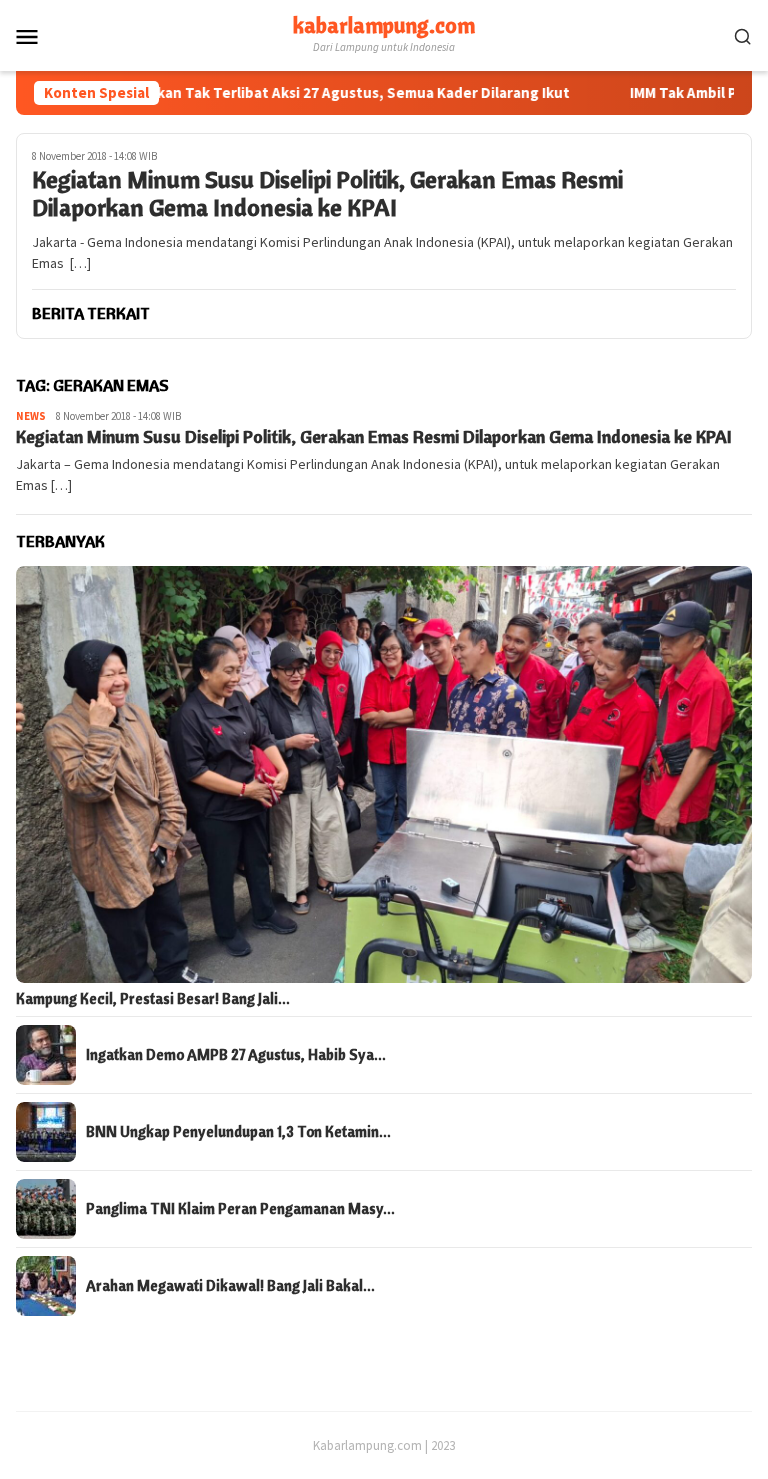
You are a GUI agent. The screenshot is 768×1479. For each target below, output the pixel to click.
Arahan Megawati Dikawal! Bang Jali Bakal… (230, 1286)
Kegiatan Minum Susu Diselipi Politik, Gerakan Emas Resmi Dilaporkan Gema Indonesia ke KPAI (327, 194)
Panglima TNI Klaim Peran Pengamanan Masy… (240, 1209)
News (31, 416)
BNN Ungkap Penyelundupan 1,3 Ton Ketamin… (238, 1132)
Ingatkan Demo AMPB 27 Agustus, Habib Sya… (236, 1055)
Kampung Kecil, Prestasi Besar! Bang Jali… (153, 999)
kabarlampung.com (384, 25)
